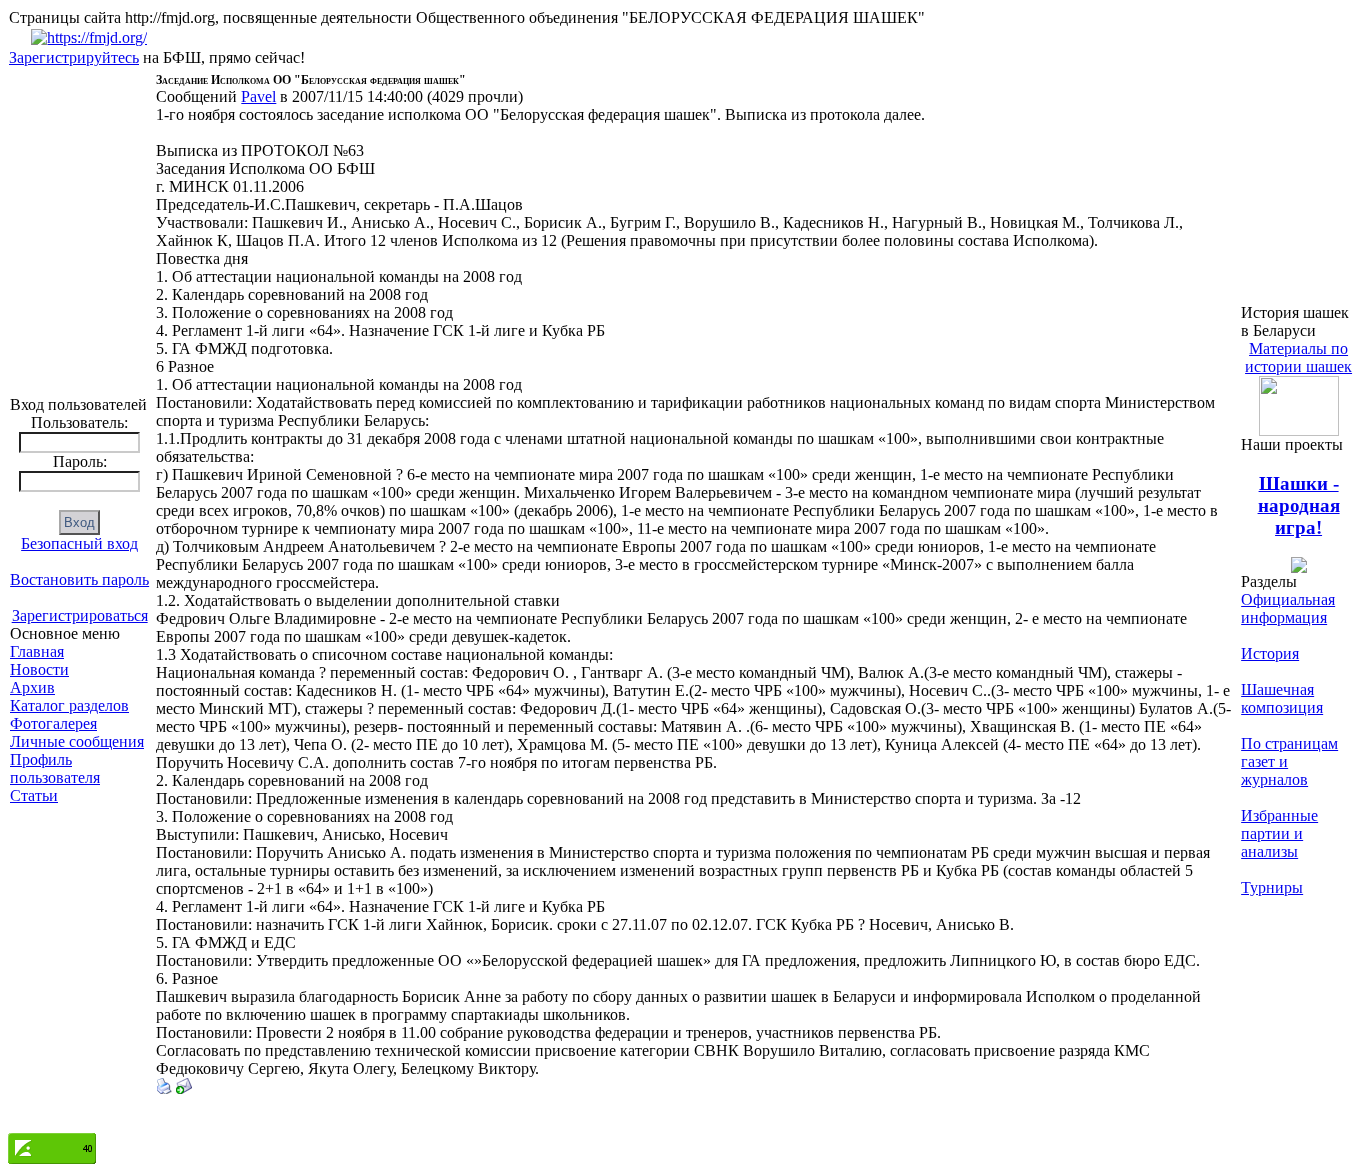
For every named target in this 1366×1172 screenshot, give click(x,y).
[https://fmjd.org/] (89, 37)
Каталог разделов (69, 705)
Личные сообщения (77, 741)
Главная (37, 651)
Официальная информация (1288, 608)
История (1270, 653)
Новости (39, 669)
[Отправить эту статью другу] (184, 1088)
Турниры (1272, 887)
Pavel (258, 96)
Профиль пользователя (55, 768)
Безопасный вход (79, 543)
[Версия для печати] (164, 1088)
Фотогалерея (53, 723)
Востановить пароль (79, 579)
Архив (32, 687)
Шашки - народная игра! (1299, 505)
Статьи (34, 795)
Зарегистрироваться (80, 615)
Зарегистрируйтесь (74, 57)
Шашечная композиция (1282, 698)
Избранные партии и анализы (1279, 833)
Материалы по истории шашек (1298, 357)
